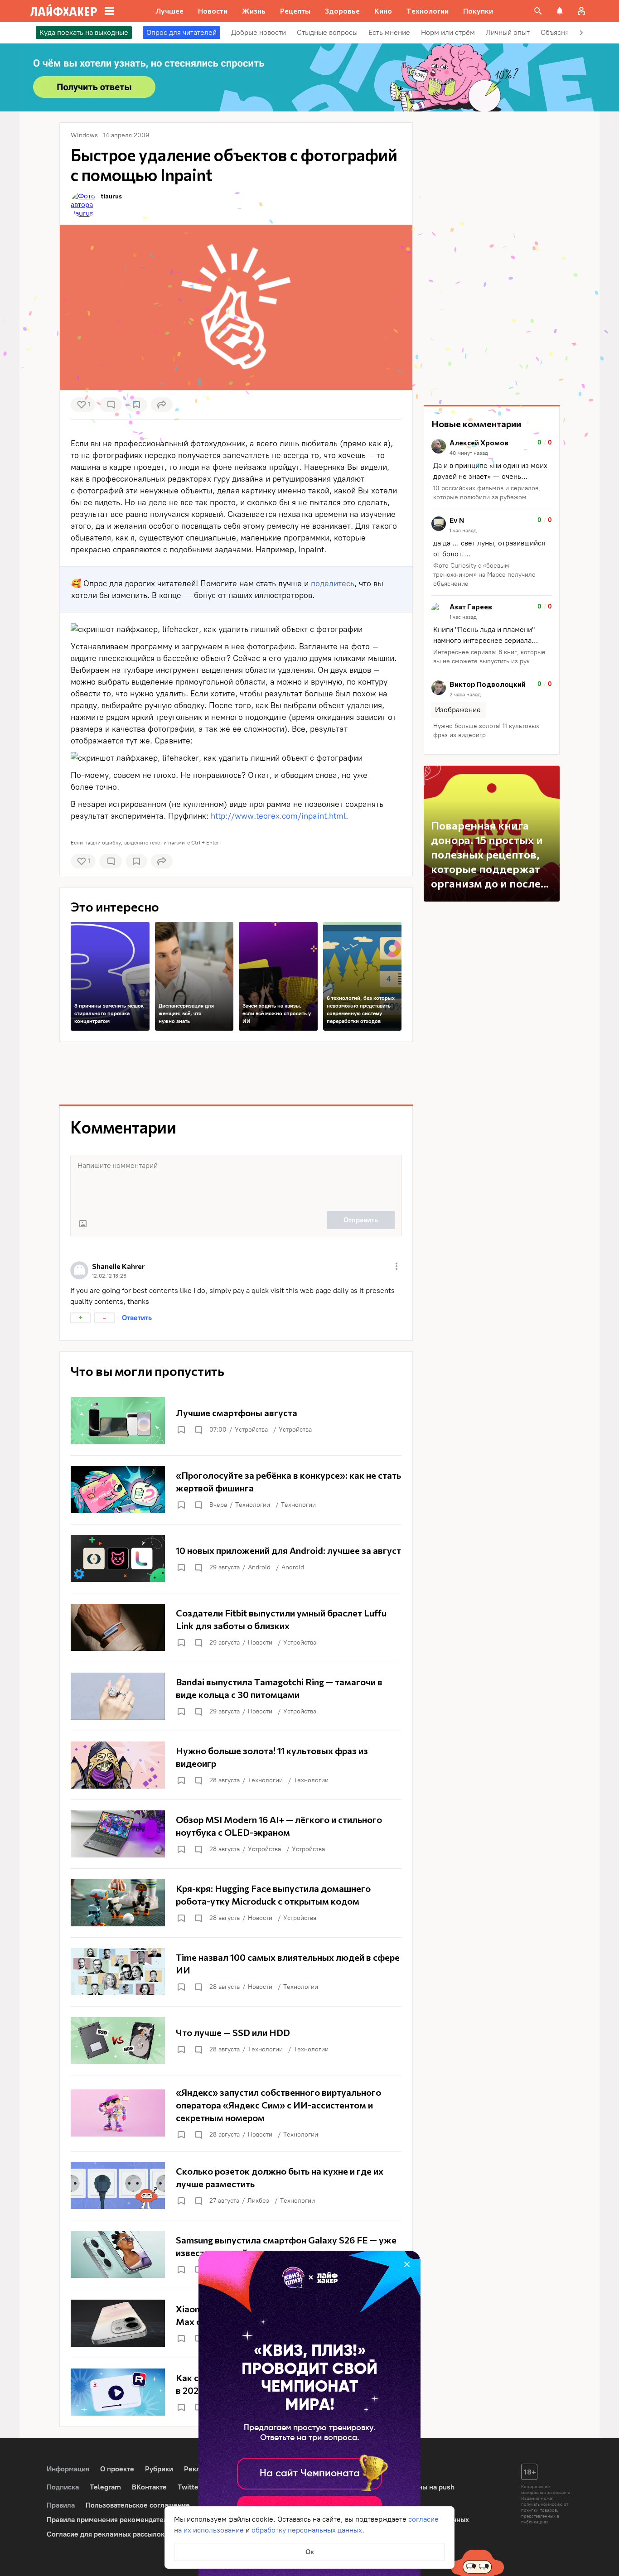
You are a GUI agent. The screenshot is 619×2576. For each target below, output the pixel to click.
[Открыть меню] (397, 1266)
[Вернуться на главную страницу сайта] (64, 11)
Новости (260, 1643)
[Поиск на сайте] (538, 11)
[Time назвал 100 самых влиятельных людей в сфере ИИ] (236, 1972)
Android (259, 1567)
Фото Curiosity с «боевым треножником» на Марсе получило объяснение (484, 575)
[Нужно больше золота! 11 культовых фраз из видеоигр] (236, 1765)
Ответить (137, 1318)
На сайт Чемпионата (310, 2474)
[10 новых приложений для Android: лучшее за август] (236, 1558)
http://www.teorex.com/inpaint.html (278, 816)
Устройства (251, 1430)
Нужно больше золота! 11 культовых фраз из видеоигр (486, 731)
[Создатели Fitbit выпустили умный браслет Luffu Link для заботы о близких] (236, 1627)
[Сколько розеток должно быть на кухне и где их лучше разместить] (236, 2185)
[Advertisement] (236, 1073)
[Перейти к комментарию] (492, 470)
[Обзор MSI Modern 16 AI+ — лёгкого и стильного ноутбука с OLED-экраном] (236, 1834)
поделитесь (333, 584)
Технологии (253, 1505)
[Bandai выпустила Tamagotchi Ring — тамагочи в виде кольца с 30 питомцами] (236, 1696)
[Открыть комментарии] (198, 1430)
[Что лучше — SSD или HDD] (236, 2041)
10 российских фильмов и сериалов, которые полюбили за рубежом (487, 493)
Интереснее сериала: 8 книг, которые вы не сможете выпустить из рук (489, 657)
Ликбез (258, 2201)
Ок (310, 2552)
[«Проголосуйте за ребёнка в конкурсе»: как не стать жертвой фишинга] (236, 1490)
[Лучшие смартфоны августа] (236, 1421)
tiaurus (111, 196)
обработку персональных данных (307, 2530)
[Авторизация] (581, 11)
